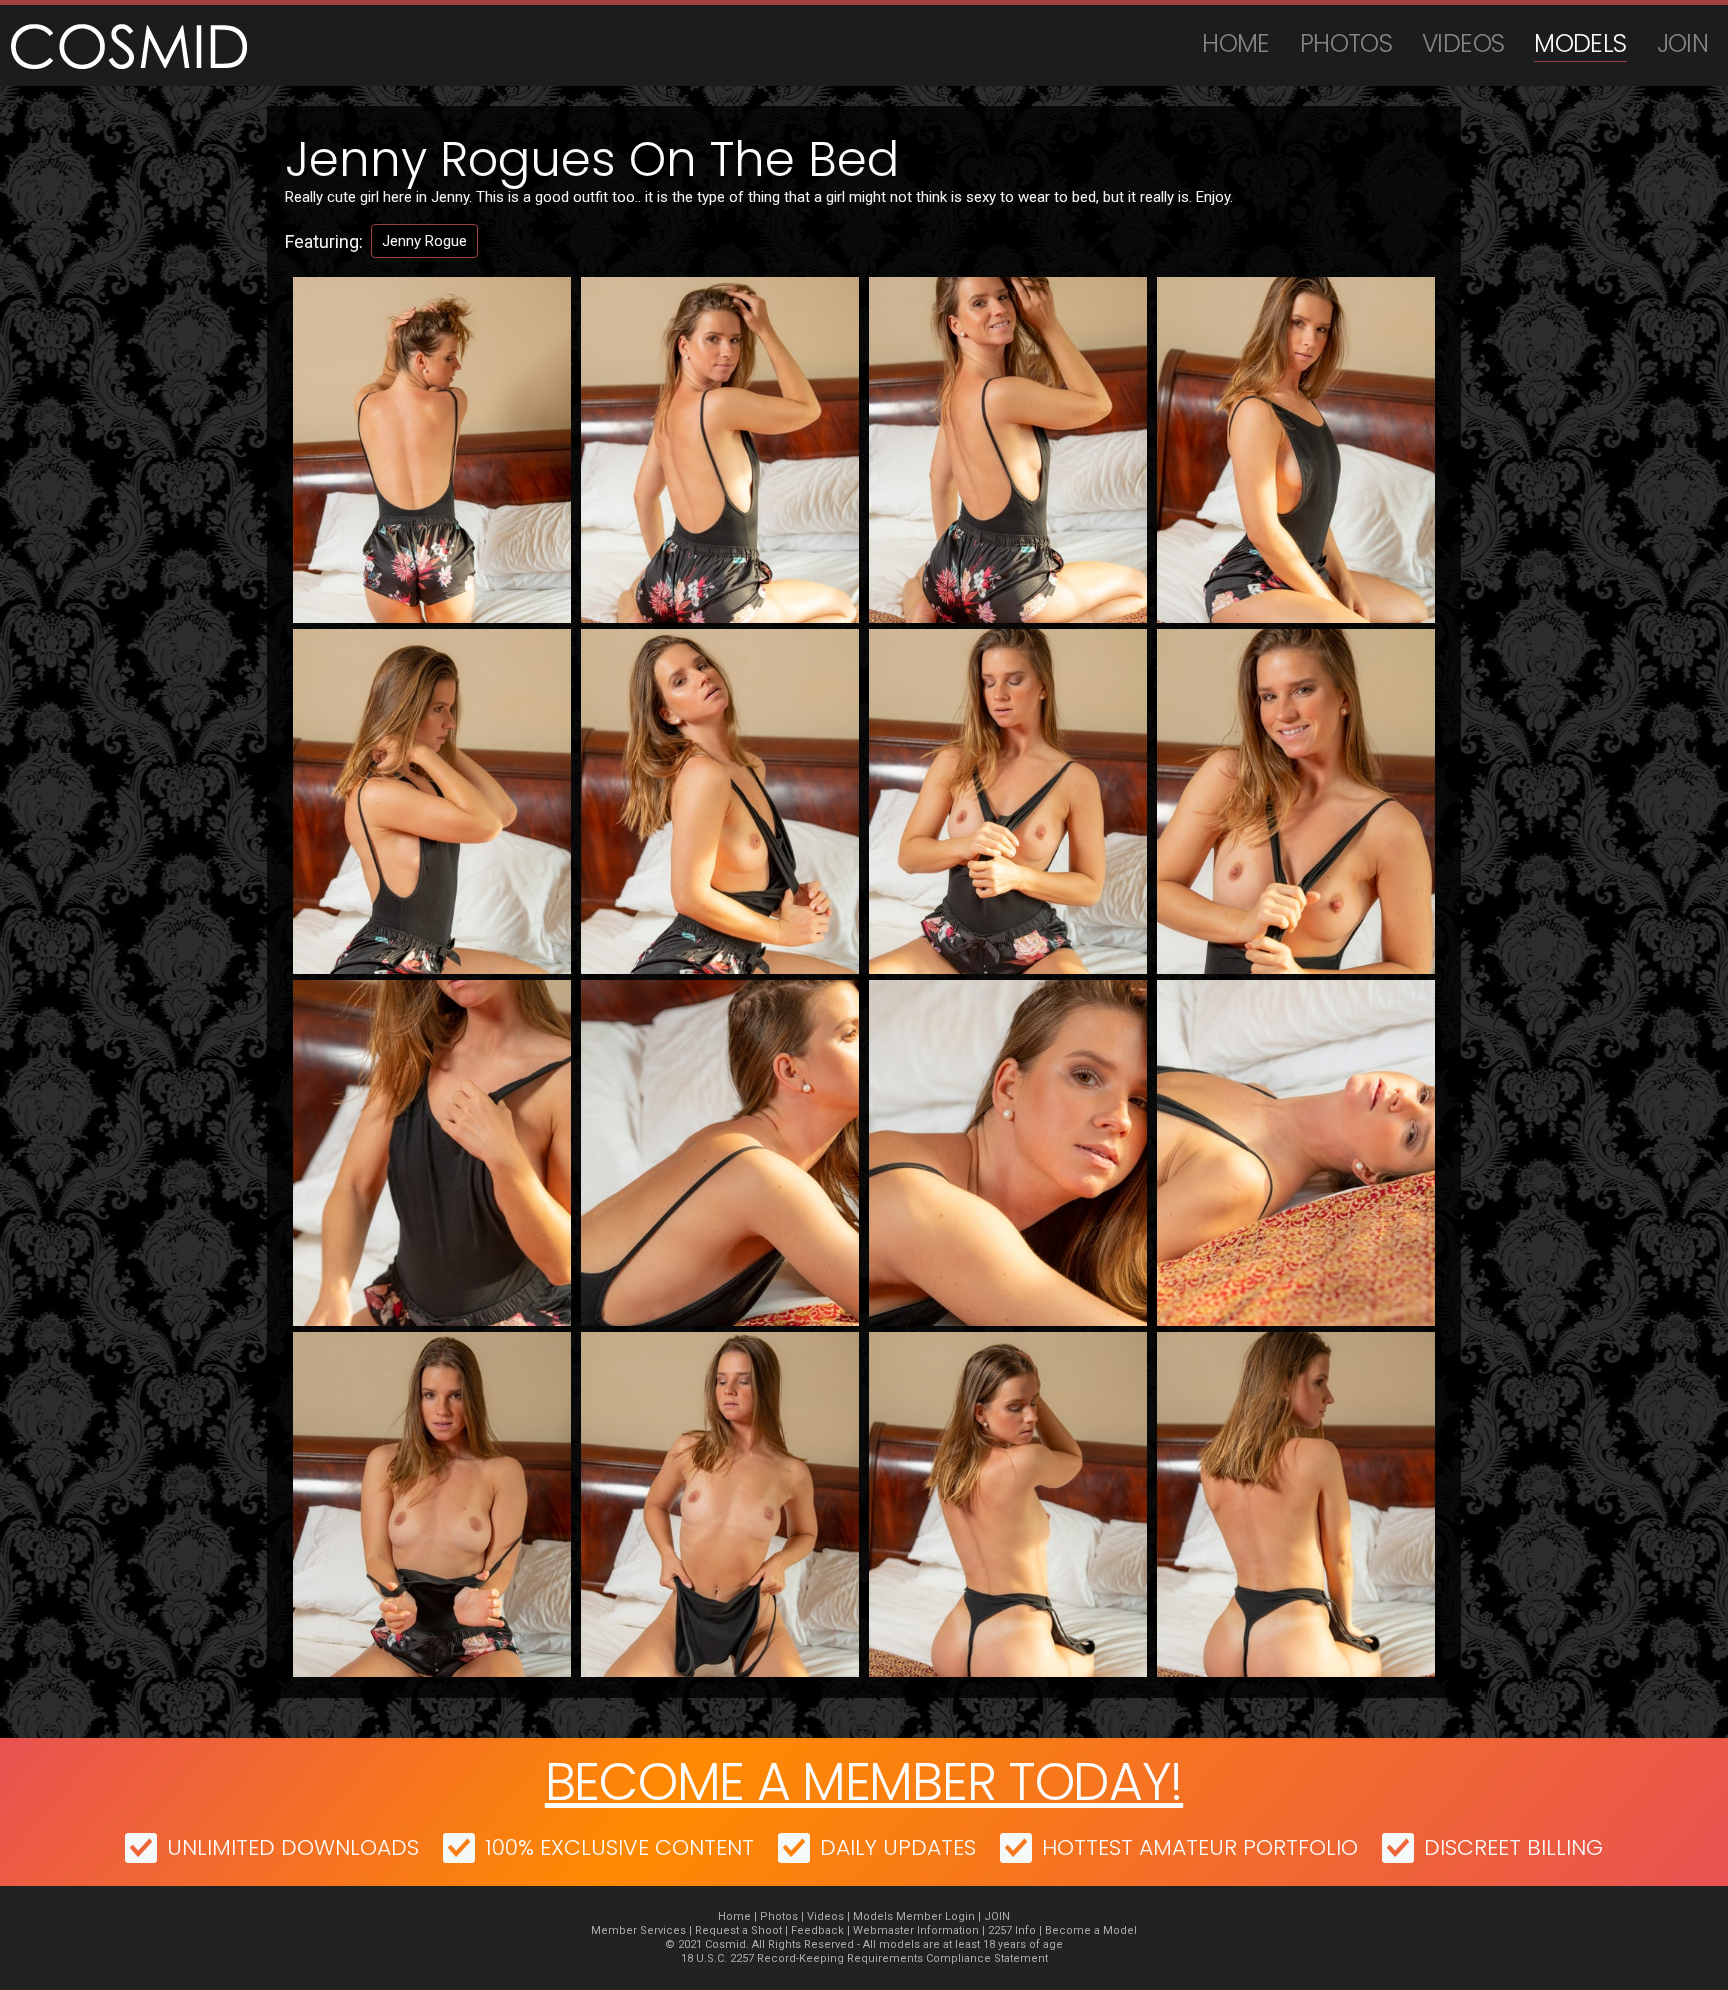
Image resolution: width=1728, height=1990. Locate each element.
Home (1236, 43)
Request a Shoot (738, 1930)
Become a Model (1091, 1930)
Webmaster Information (916, 1930)
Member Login (935, 1916)
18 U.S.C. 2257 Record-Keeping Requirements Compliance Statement (864, 1958)
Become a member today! (864, 1781)
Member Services (638, 1930)
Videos (1463, 43)
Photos (1346, 43)
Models (1580, 43)
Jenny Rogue (424, 241)
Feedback (817, 1930)
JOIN (1683, 43)
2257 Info (1012, 1930)
